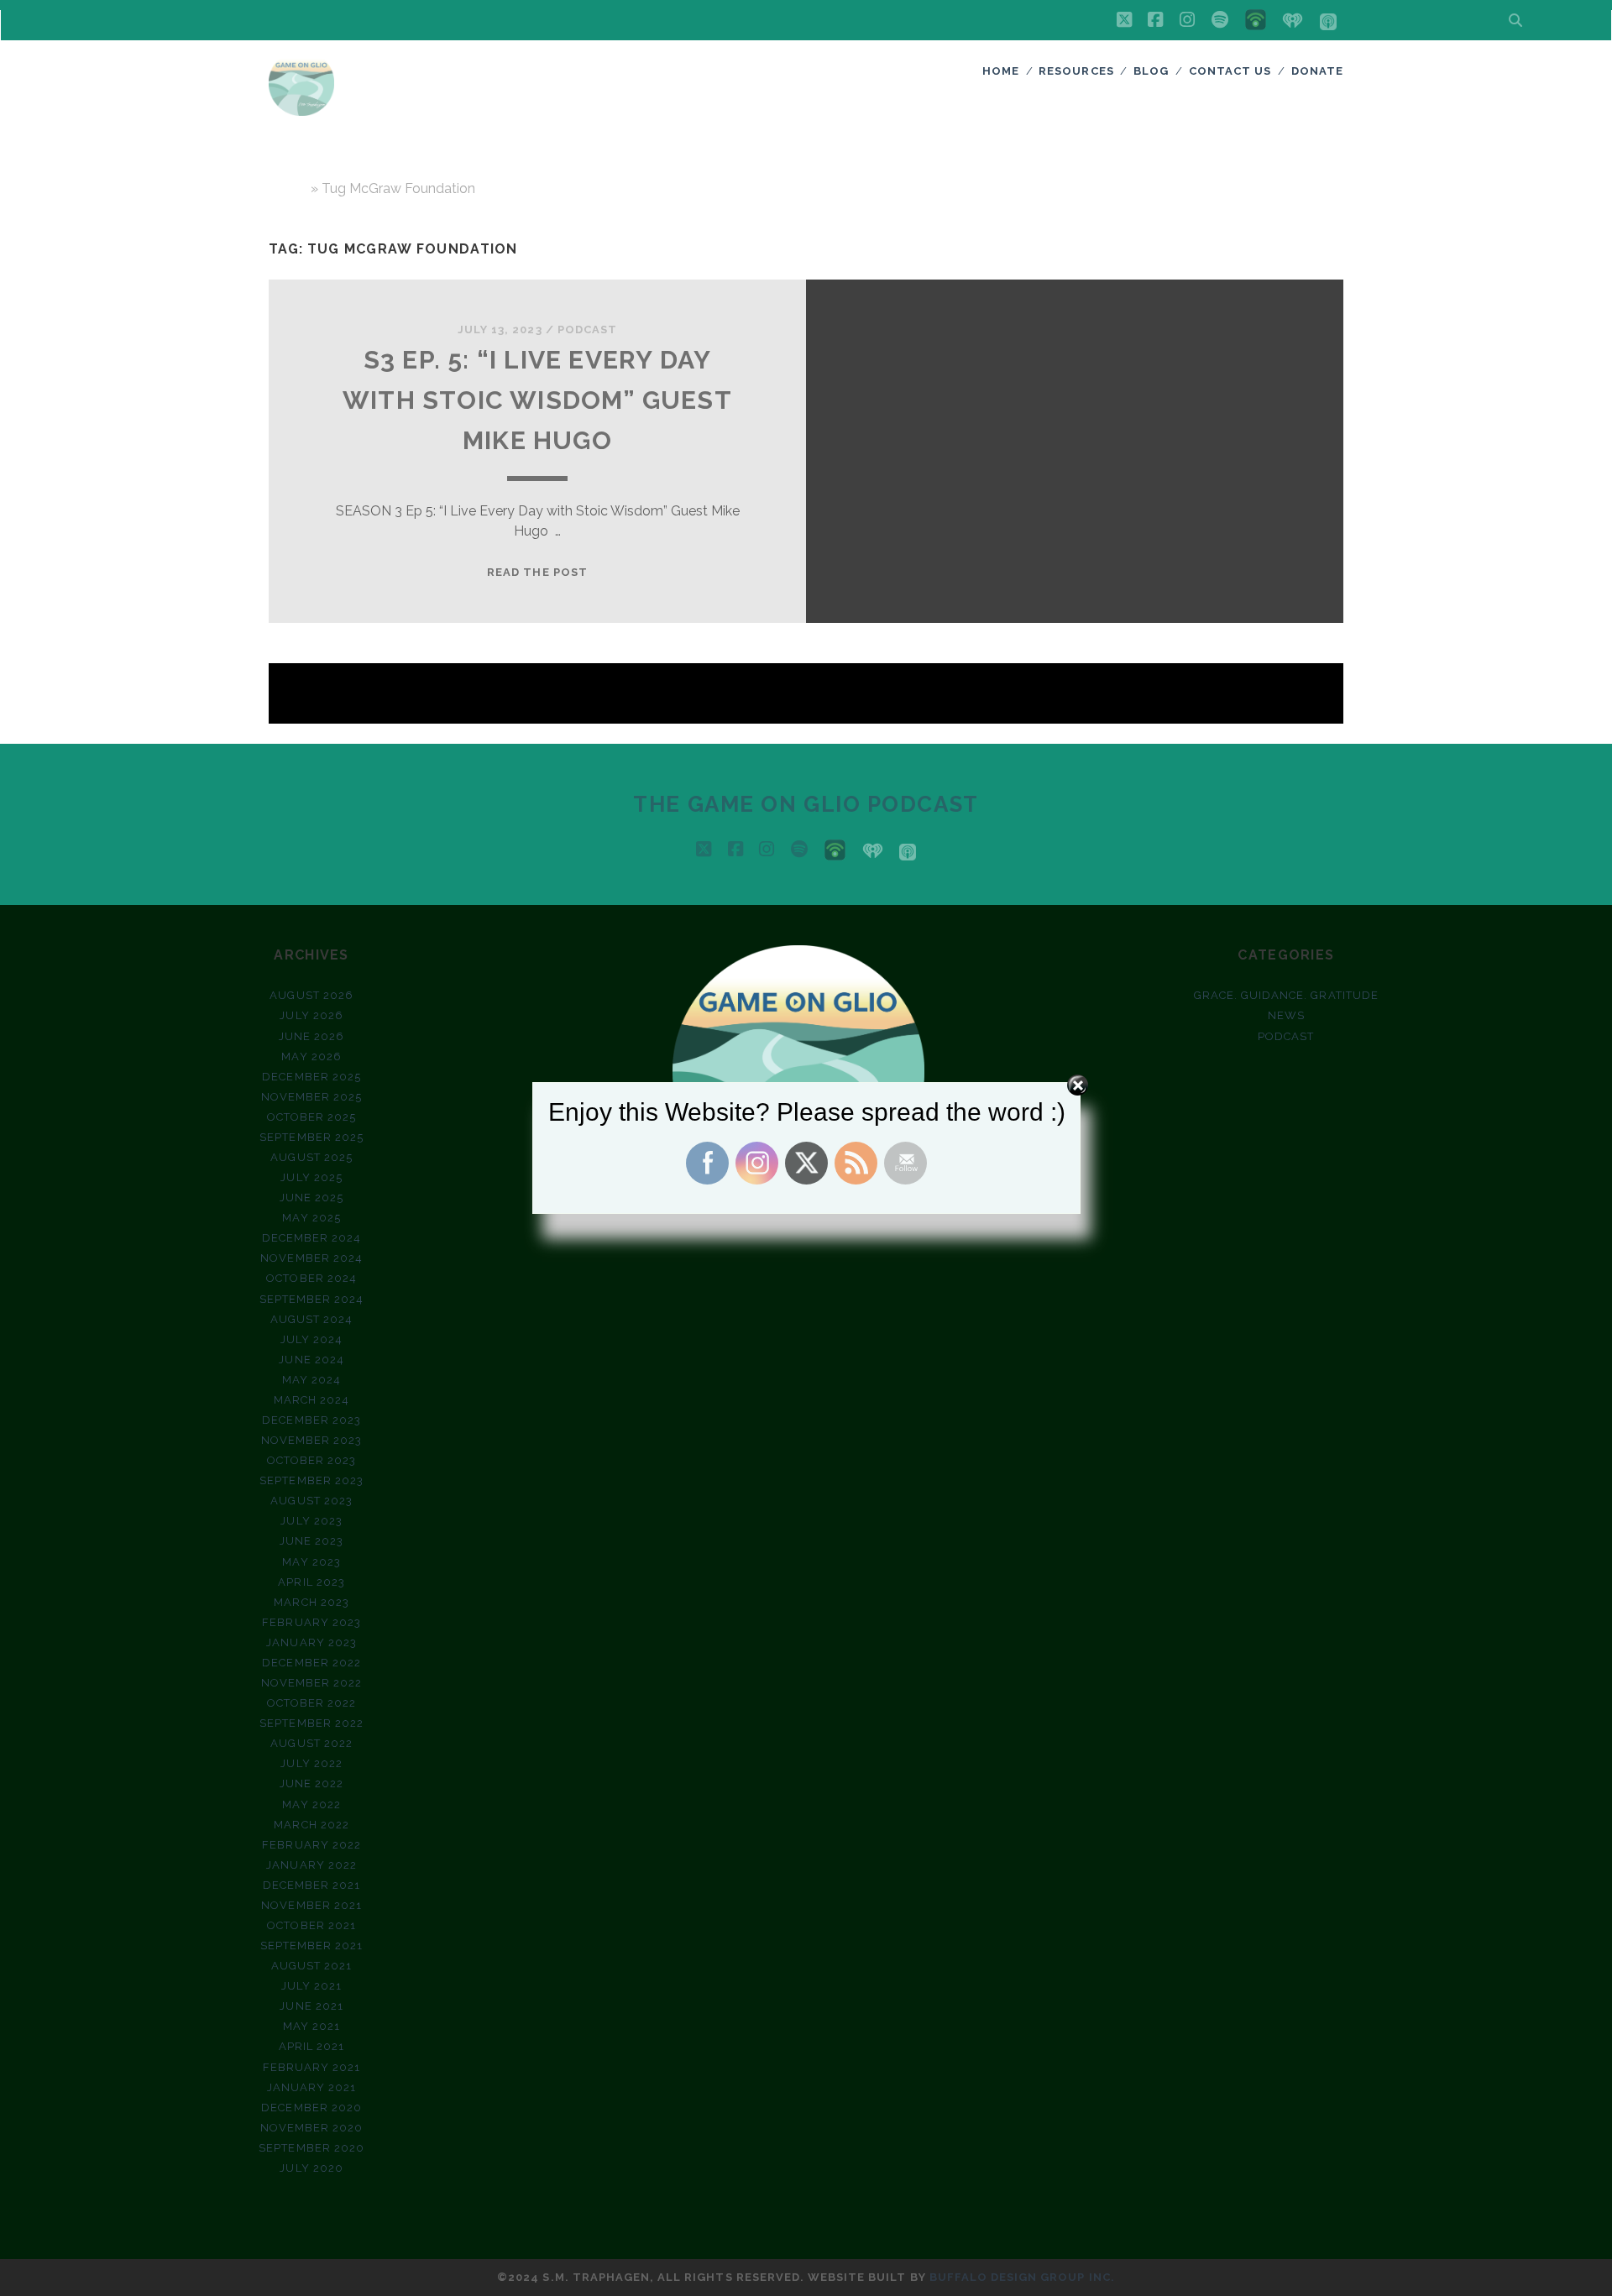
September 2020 (311, 2148)
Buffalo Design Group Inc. (1022, 2277)
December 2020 (311, 2108)
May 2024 (311, 1380)
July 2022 (311, 1763)
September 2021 (312, 1946)
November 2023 (312, 1440)
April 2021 (311, 2046)
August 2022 (311, 1743)
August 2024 (311, 1319)
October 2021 (311, 1925)
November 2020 (312, 2128)
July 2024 (311, 1339)
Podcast (587, 329)
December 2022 (311, 1663)
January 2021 (312, 2087)
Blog (1151, 71)
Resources (1076, 71)
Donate (1317, 71)
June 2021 (311, 2006)
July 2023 (311, 1521)
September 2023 (311, 1480)
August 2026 (311, 995)
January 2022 (311, 1865)
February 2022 (311, 1845)
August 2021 (311, 1966)
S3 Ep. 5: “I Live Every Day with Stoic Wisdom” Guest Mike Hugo (537, 400)
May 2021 (311, 2026)
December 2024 (312, 1238)
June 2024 (311, 1360)
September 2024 (312, 1299)
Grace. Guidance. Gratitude (1286, 995)
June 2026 (311, 1036)
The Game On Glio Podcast (806, 804)
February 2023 (311, 1622)
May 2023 (311, 1562)
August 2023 (311, 1501)
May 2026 (311, 1056)
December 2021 (312, 1885)
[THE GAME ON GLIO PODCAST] (301, 108)
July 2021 (311, 1986)
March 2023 (311, 1602)
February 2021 (312, 2067)
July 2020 (311, 2168)
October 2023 (312, 1460)
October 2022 (312, 1703)
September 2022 (311, 1723)
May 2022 (311, 1804)
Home (1001, 71)
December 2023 (311, 1420)
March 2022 (311, 1825)
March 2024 (311, 1400)
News (1286, 1015)
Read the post (537, 572)
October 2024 (311, 1278)
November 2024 (311, 1258)
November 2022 (312, 1683)
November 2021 (311, 1905)
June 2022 (311, 1783)
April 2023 (311, 1582)
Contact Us (1230, 71)
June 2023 (311, 1541)
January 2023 (311, 1642)
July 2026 (311, 1015)
